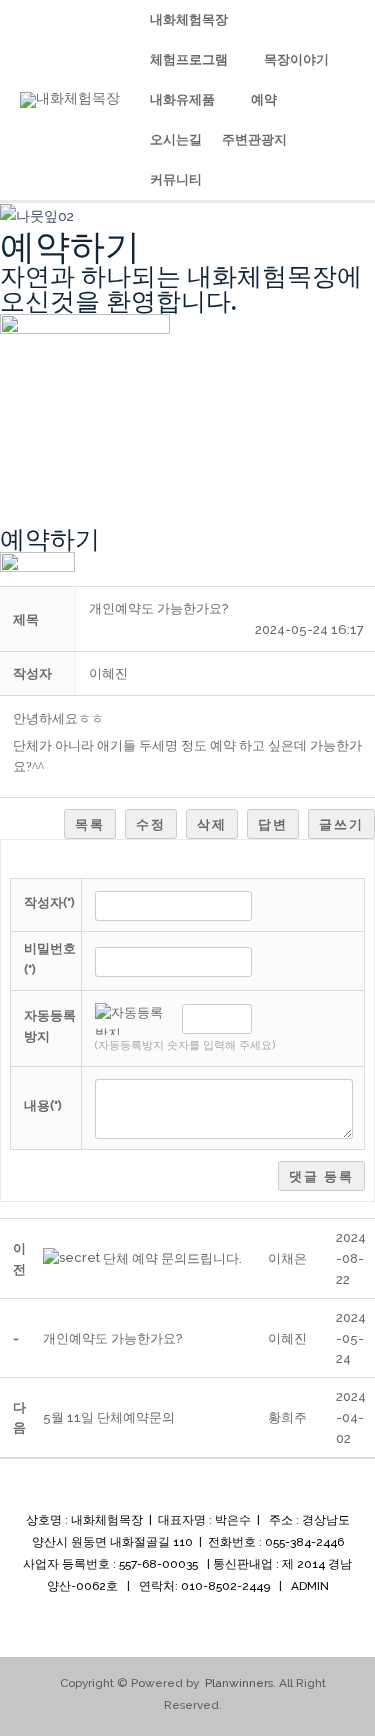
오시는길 (176, 139)
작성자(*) (49, 902)
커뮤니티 (176, 179)
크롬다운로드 (271, 43)
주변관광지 (254, 139)
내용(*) (43, 1105)
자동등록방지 (50, 1026)
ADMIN (310, 1586)
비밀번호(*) (50, 959)
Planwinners (239, 1683)
